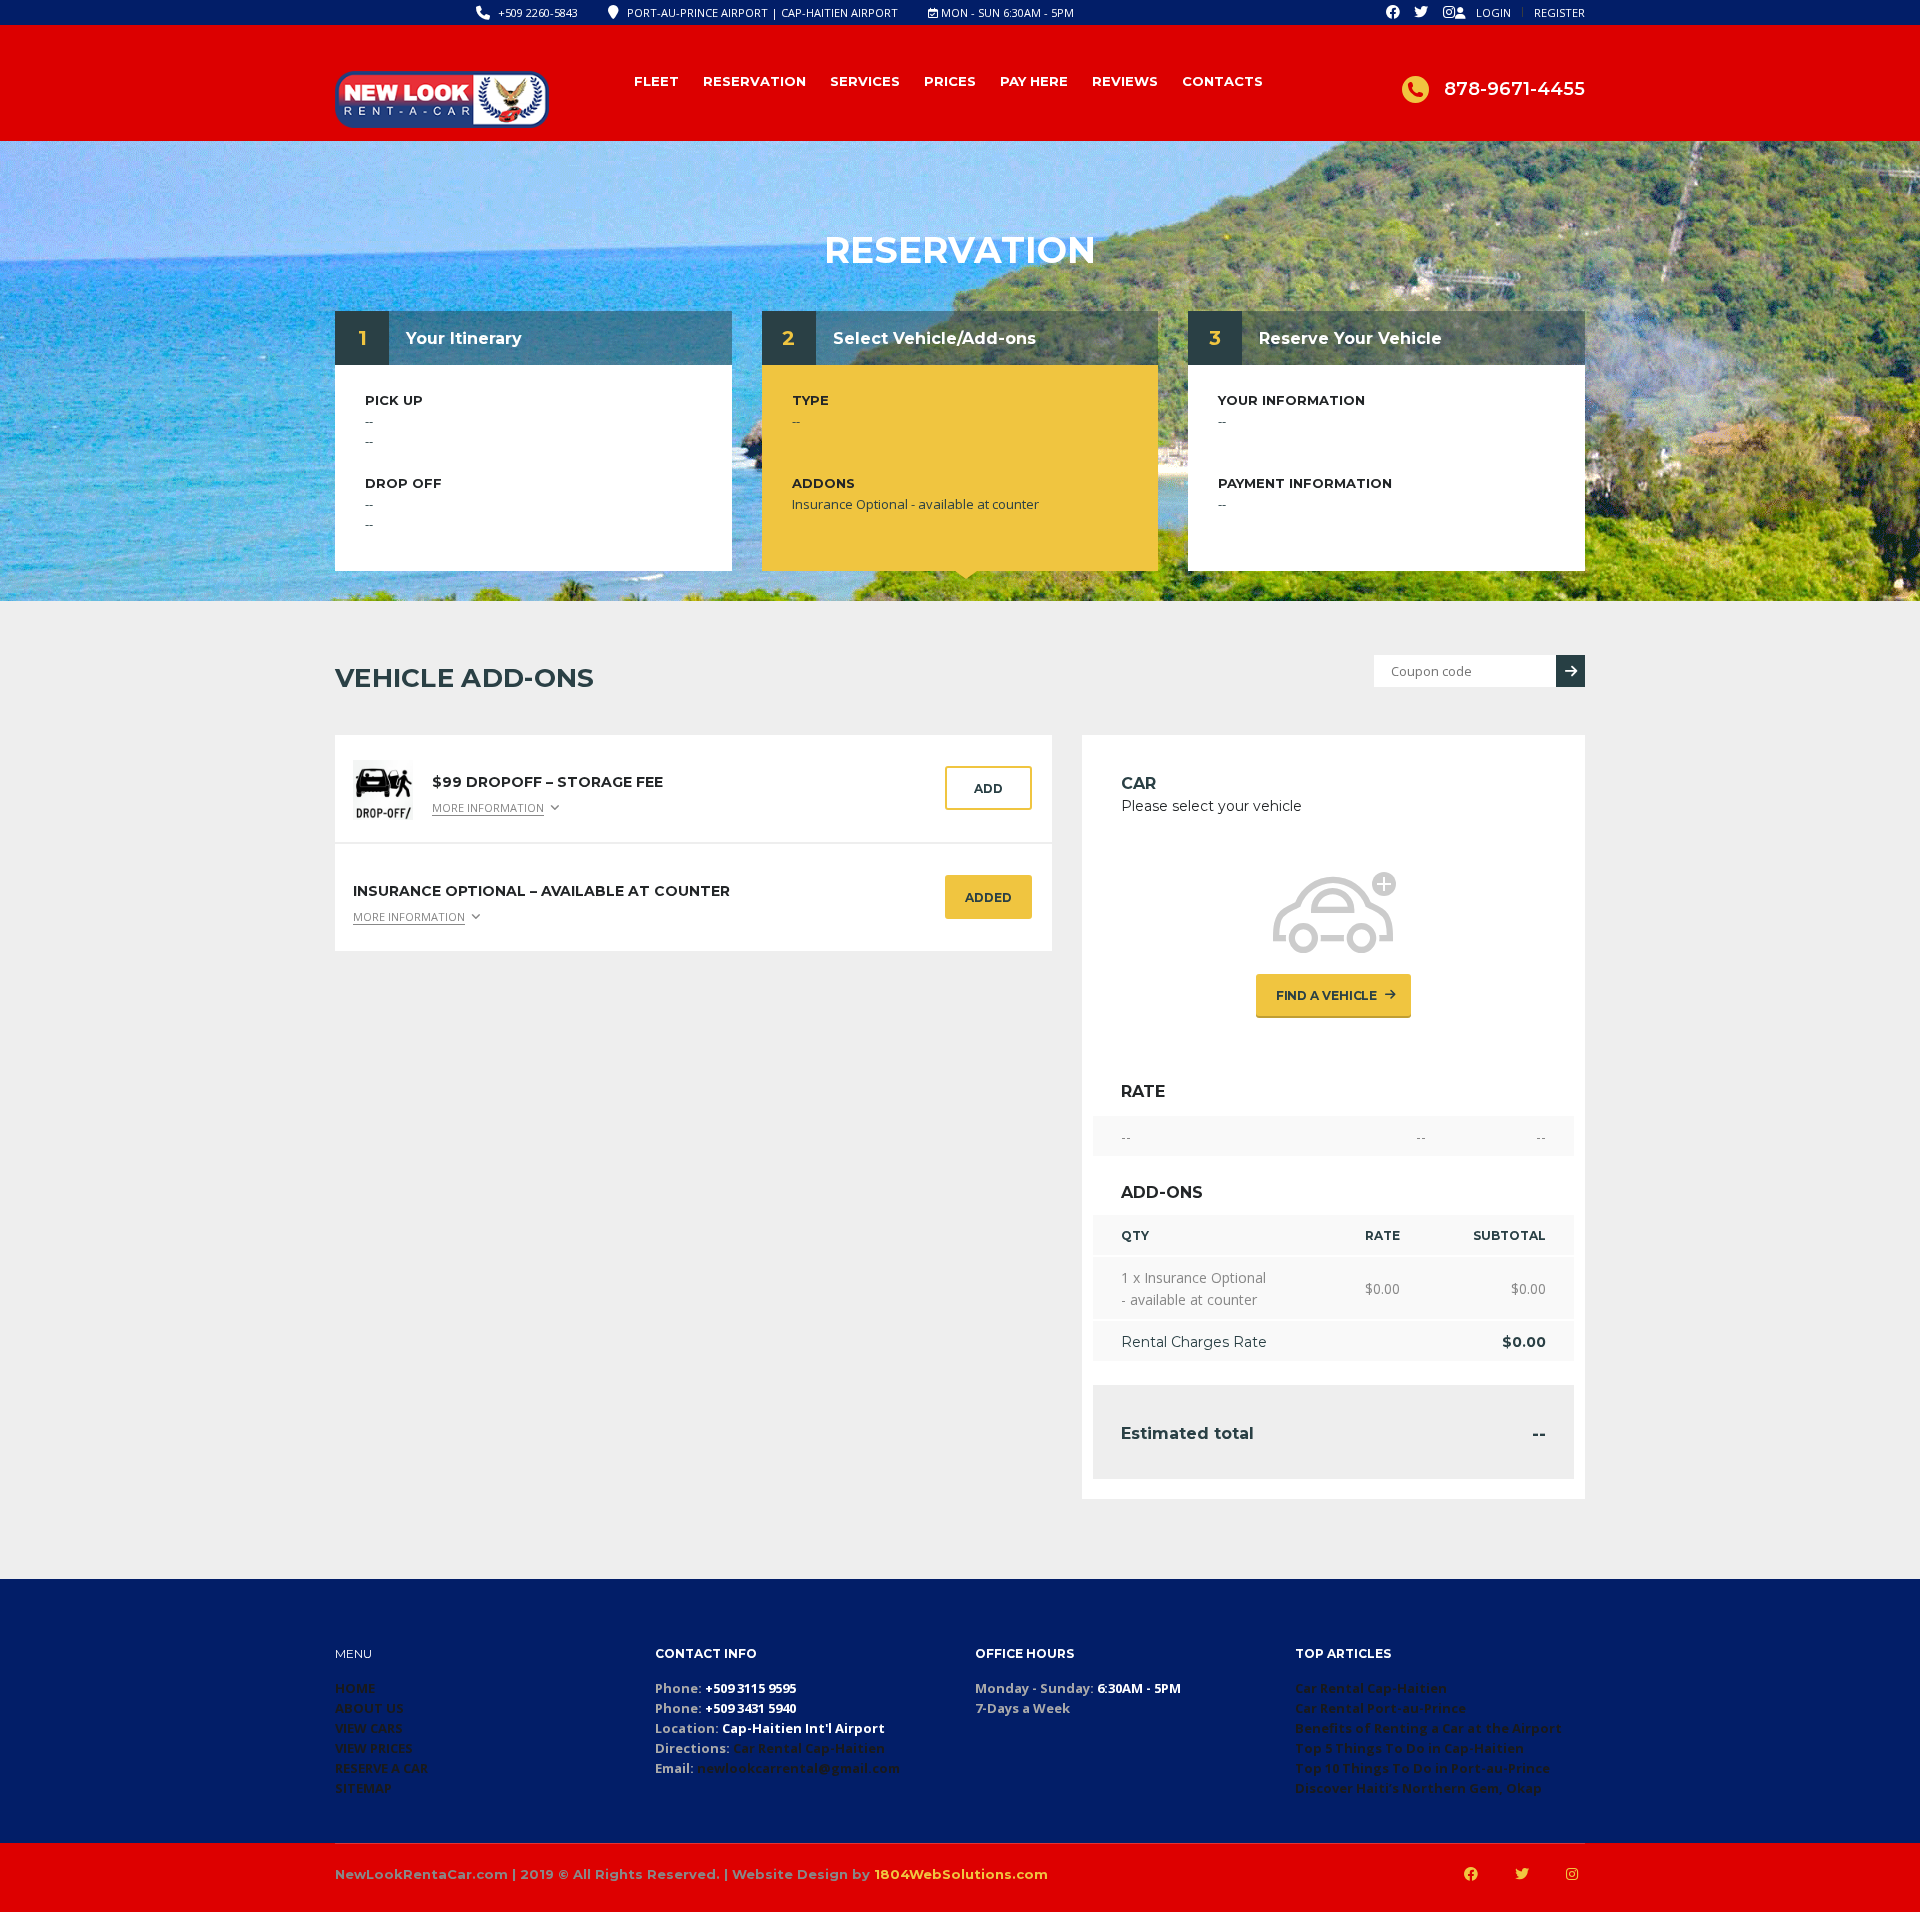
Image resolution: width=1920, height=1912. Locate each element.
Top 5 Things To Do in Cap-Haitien (1409, 1748)
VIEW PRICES (374, 1748)
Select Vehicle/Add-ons (934, 338)
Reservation (754, 81)
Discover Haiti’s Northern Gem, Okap (1418, 1788)
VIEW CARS (369, 1728)
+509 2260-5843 (538, 12)
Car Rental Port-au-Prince (1380, 1708)
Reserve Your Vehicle (1350, 338)
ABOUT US (369, 1708)
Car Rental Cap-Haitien (809, 1748)
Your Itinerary (464, 338)
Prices (950, 81)
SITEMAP (363, 1788)
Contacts (1222, 81)
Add (988, 788)
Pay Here (1034, 81)
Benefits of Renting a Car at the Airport (1428, 1728)
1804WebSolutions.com (961, 1874)
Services (865, 81)
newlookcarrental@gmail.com (798, 1768)
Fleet (656, 81)
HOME (355, 1688)
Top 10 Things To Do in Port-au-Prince (1422, 1768)
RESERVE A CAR (381, 1768)
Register (1559, 12)
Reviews (1125, 81)
